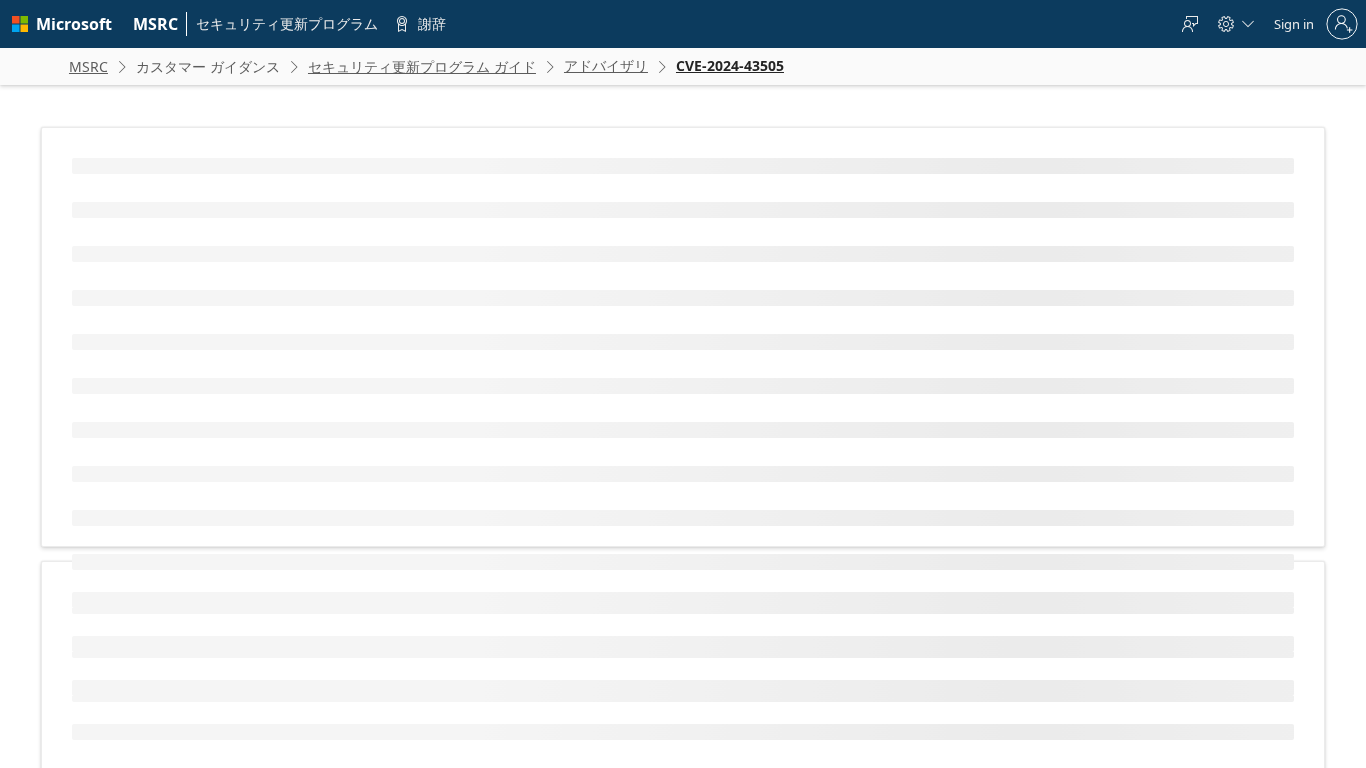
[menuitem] (156, 24)
